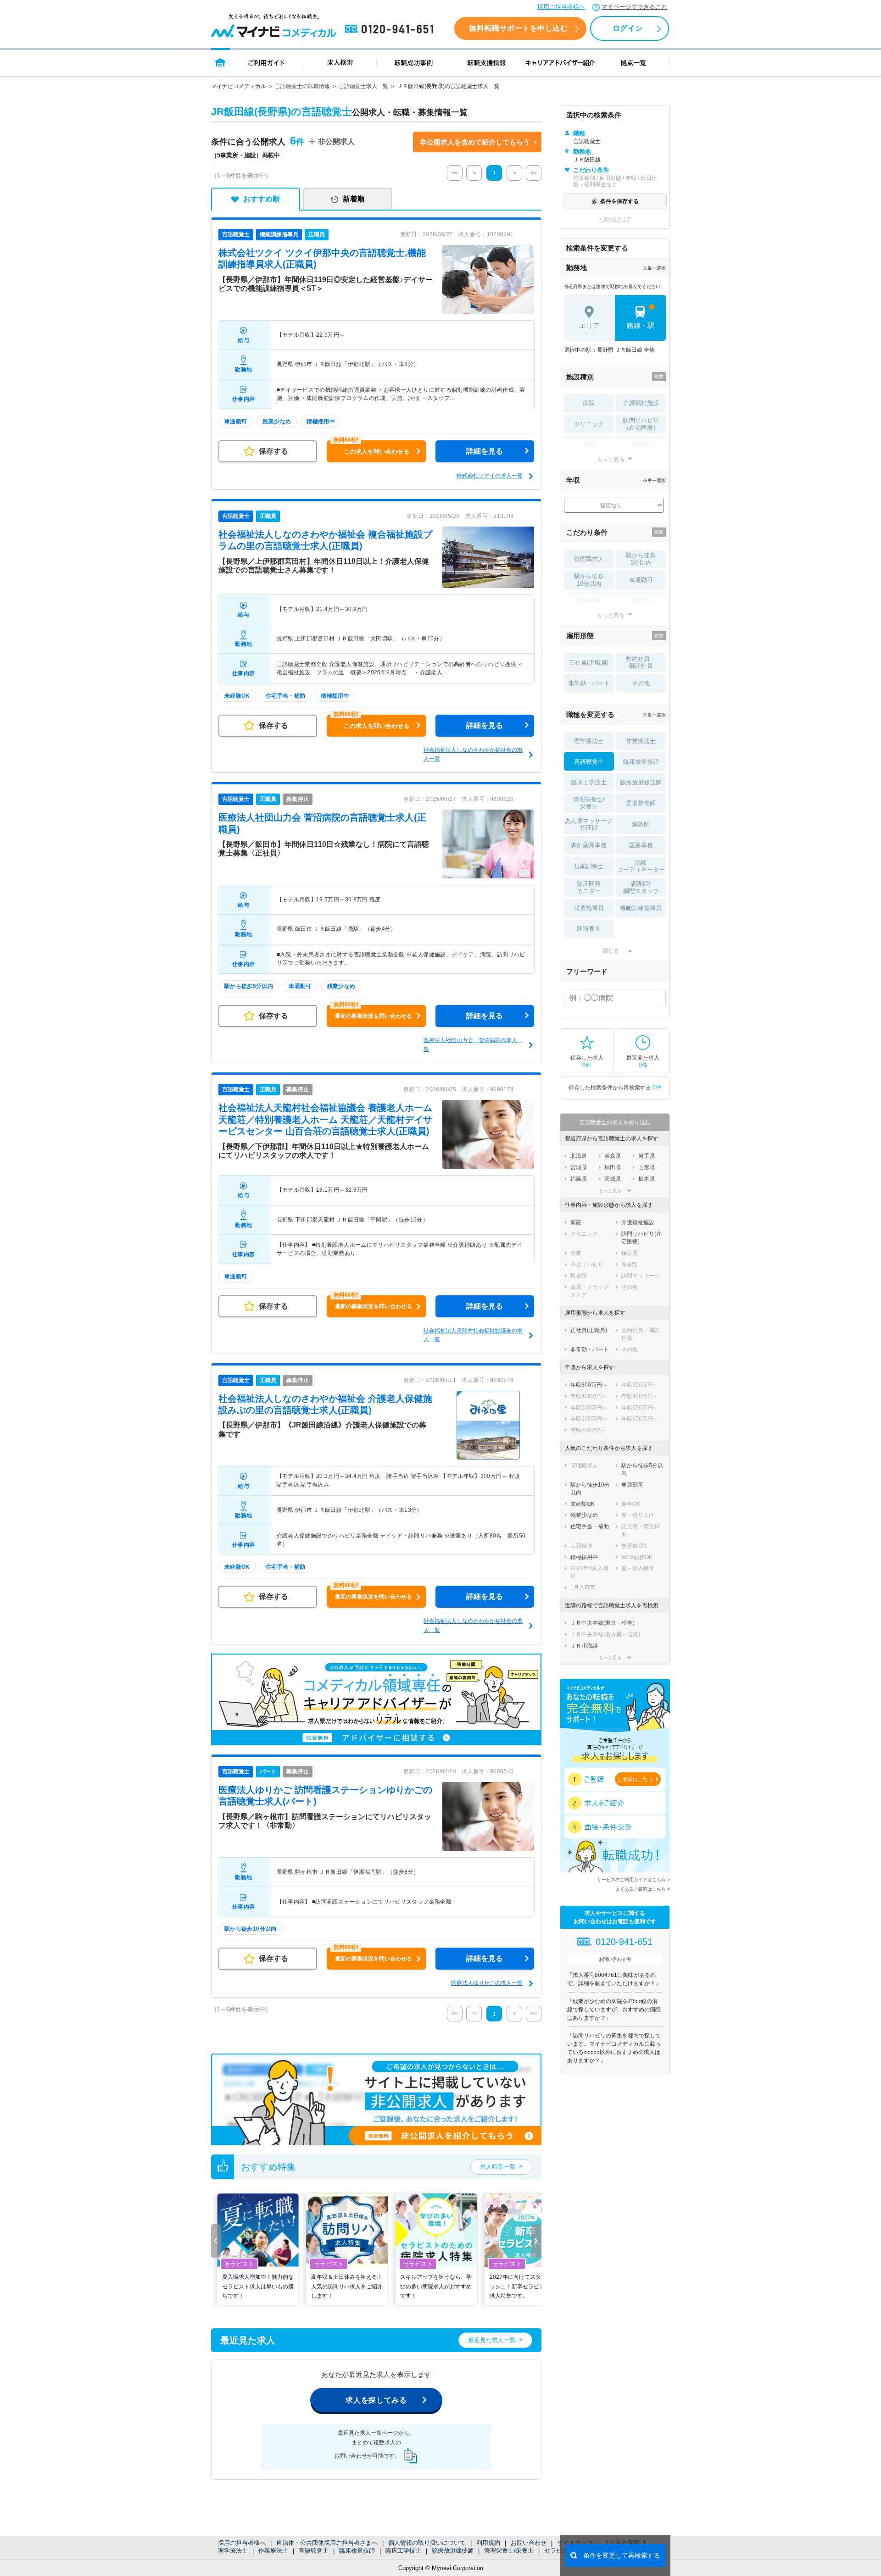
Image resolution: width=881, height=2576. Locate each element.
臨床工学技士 (403, 2551)
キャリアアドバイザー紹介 (560, 62)
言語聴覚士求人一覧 (363, 86)
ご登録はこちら (635, 1779)
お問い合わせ (529, 2543)
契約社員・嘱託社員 (641, 663)
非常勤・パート (589, 683)
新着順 (354, 199)
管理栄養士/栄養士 (509, 2551)
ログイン (628, 28)
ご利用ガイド (267, 62)
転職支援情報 (487, 62)
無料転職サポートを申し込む (518, 28)
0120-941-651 (391, 29)
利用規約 (488, 2543)
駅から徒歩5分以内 (641, 559)
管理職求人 (589, 559)
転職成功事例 (413, 62)
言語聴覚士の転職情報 (302, 86)
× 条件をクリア (615, 219)
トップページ (220, 62)
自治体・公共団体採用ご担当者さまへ (327, 2543)
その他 (641, 683)
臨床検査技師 (357, 2551)
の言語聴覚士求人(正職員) (325, 1119)
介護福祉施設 (641, 403)
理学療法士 (233, 2551)
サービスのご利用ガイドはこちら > (633, 1879)
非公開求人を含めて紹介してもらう (475, 142)
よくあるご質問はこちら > (643, 1889)
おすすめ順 (262, 199)
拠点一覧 (633, 62)
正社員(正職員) (589, 663)
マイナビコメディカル (239, 86)
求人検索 (340, 62)
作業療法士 (273, 2551)
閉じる (611, 951)
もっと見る (611, 459)
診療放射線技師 (453, 2551)
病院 (589, 403)
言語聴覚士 (314, 2551)
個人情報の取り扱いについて (427, 2543)
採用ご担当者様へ (561, 7)
